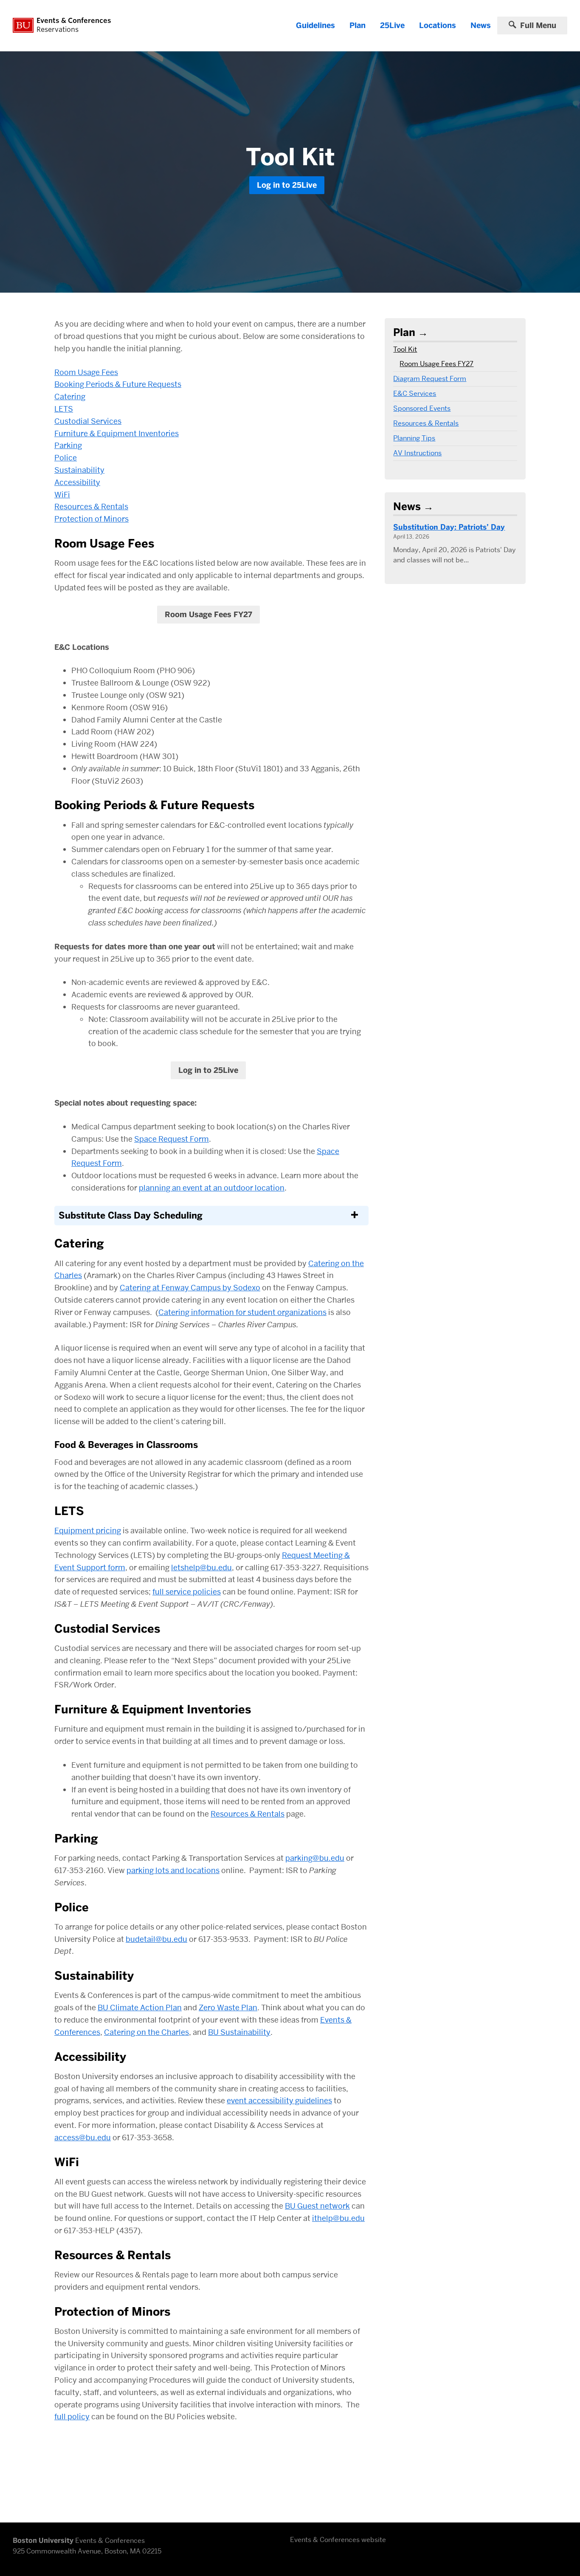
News (481, 25)
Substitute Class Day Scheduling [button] (131, 1216)
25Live (392, 25)
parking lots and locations (173, 1870)
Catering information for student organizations (242, 1312)
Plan (358, 25)
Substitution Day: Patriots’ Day (449, 527)
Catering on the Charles (146, 2032)
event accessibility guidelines (279, 2101)
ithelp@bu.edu (338, 2218)
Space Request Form (172, 1139)
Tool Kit (405, 349)
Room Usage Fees (86, 372)
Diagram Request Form (430, 379)
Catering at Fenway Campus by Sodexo (190, 1288)
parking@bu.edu (315, 1858)
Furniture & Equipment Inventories (117, 433)
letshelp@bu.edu (201, 1567)
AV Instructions (417, 453)
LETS (64, 409)
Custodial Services (88, 421)
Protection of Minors (92, 519)
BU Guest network (317, 2206)
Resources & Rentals (91, 506)
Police (66, 458)
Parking (68, 445)
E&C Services (415, 394)
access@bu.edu (83, 2137)
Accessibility (77, 482)
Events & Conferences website (338, 2540)
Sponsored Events (422, 408)
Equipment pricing (88, 1531)
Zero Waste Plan (228, 2007)
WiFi (62, 495)
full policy (72, 2417)
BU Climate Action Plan (140, 2007)
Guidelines (315, 25)
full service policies (187, 1592)
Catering (70, 396)
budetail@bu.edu (156, 1939)
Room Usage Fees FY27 (208, 615)
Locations (438, 25)
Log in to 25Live (287, 185)
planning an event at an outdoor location (212, 1188)
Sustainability (79, 470)
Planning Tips (414, 438)
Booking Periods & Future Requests (118, 384)
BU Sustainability (239, 2032)
